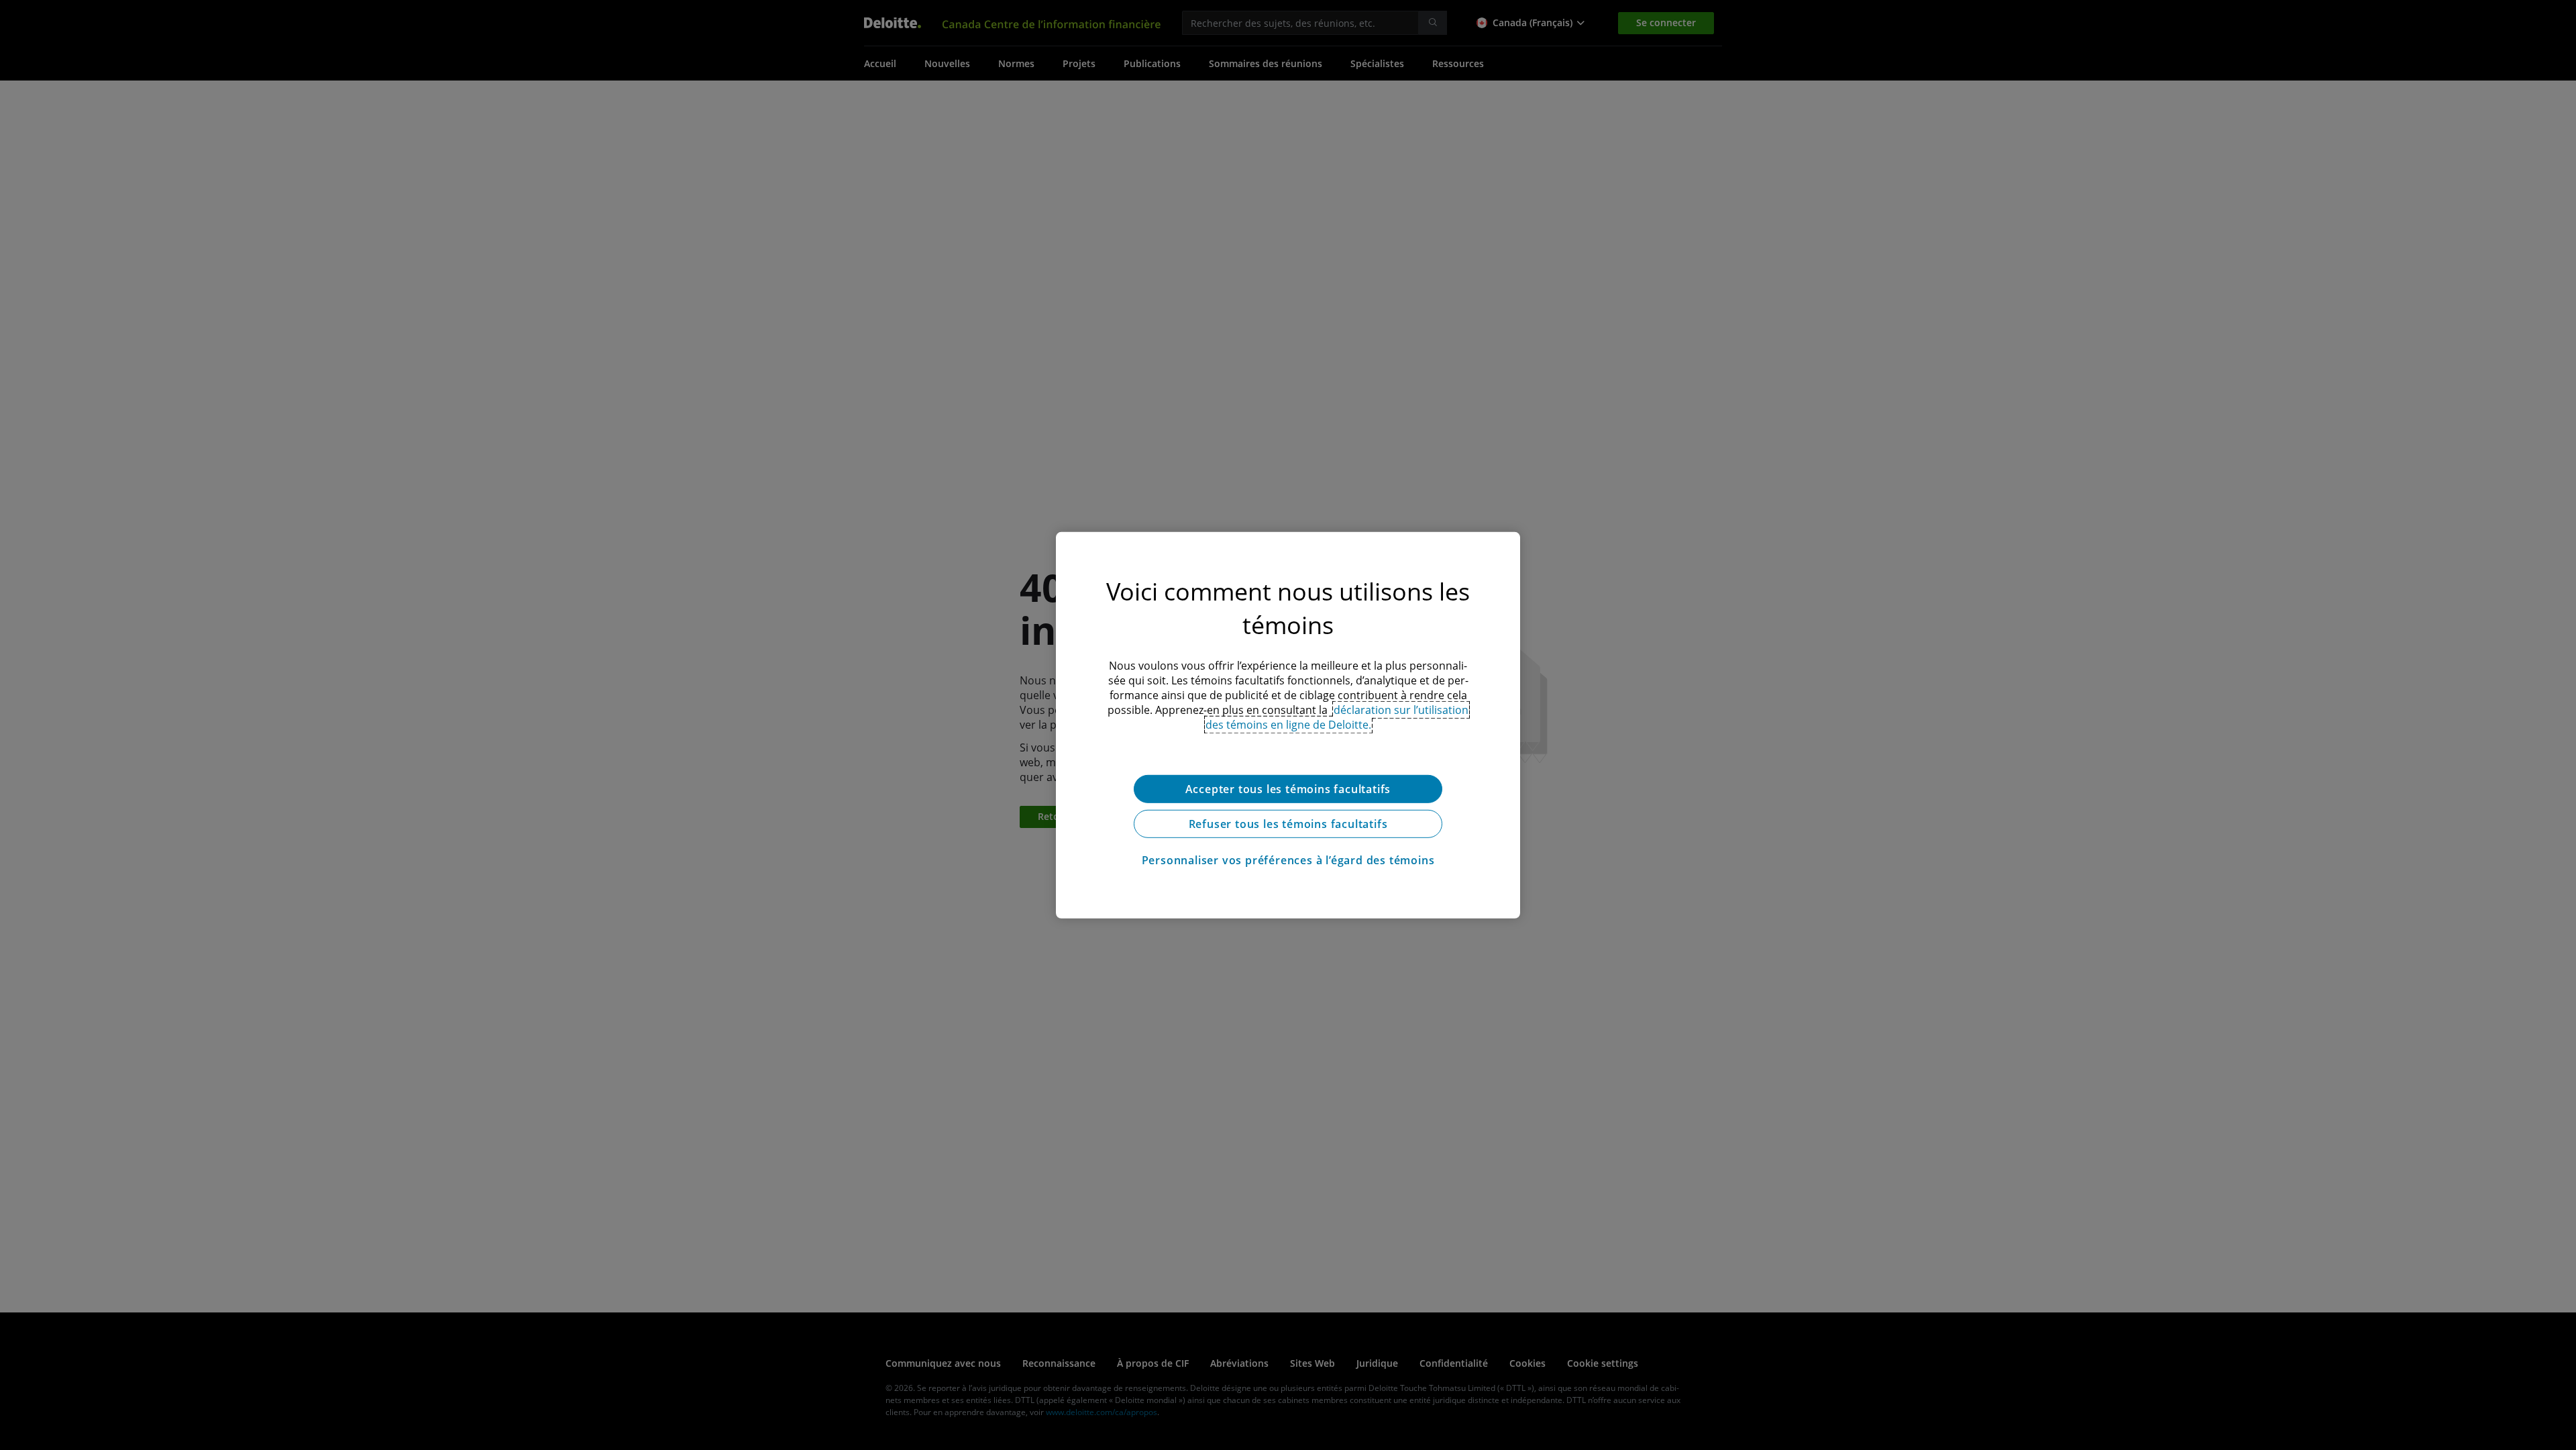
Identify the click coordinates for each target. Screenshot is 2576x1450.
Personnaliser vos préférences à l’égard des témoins (1288, 860)
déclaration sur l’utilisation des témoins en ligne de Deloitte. (1337, 717)
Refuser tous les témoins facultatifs (1288, 823)
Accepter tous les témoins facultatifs (1288, 788)
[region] (1288, 725)
